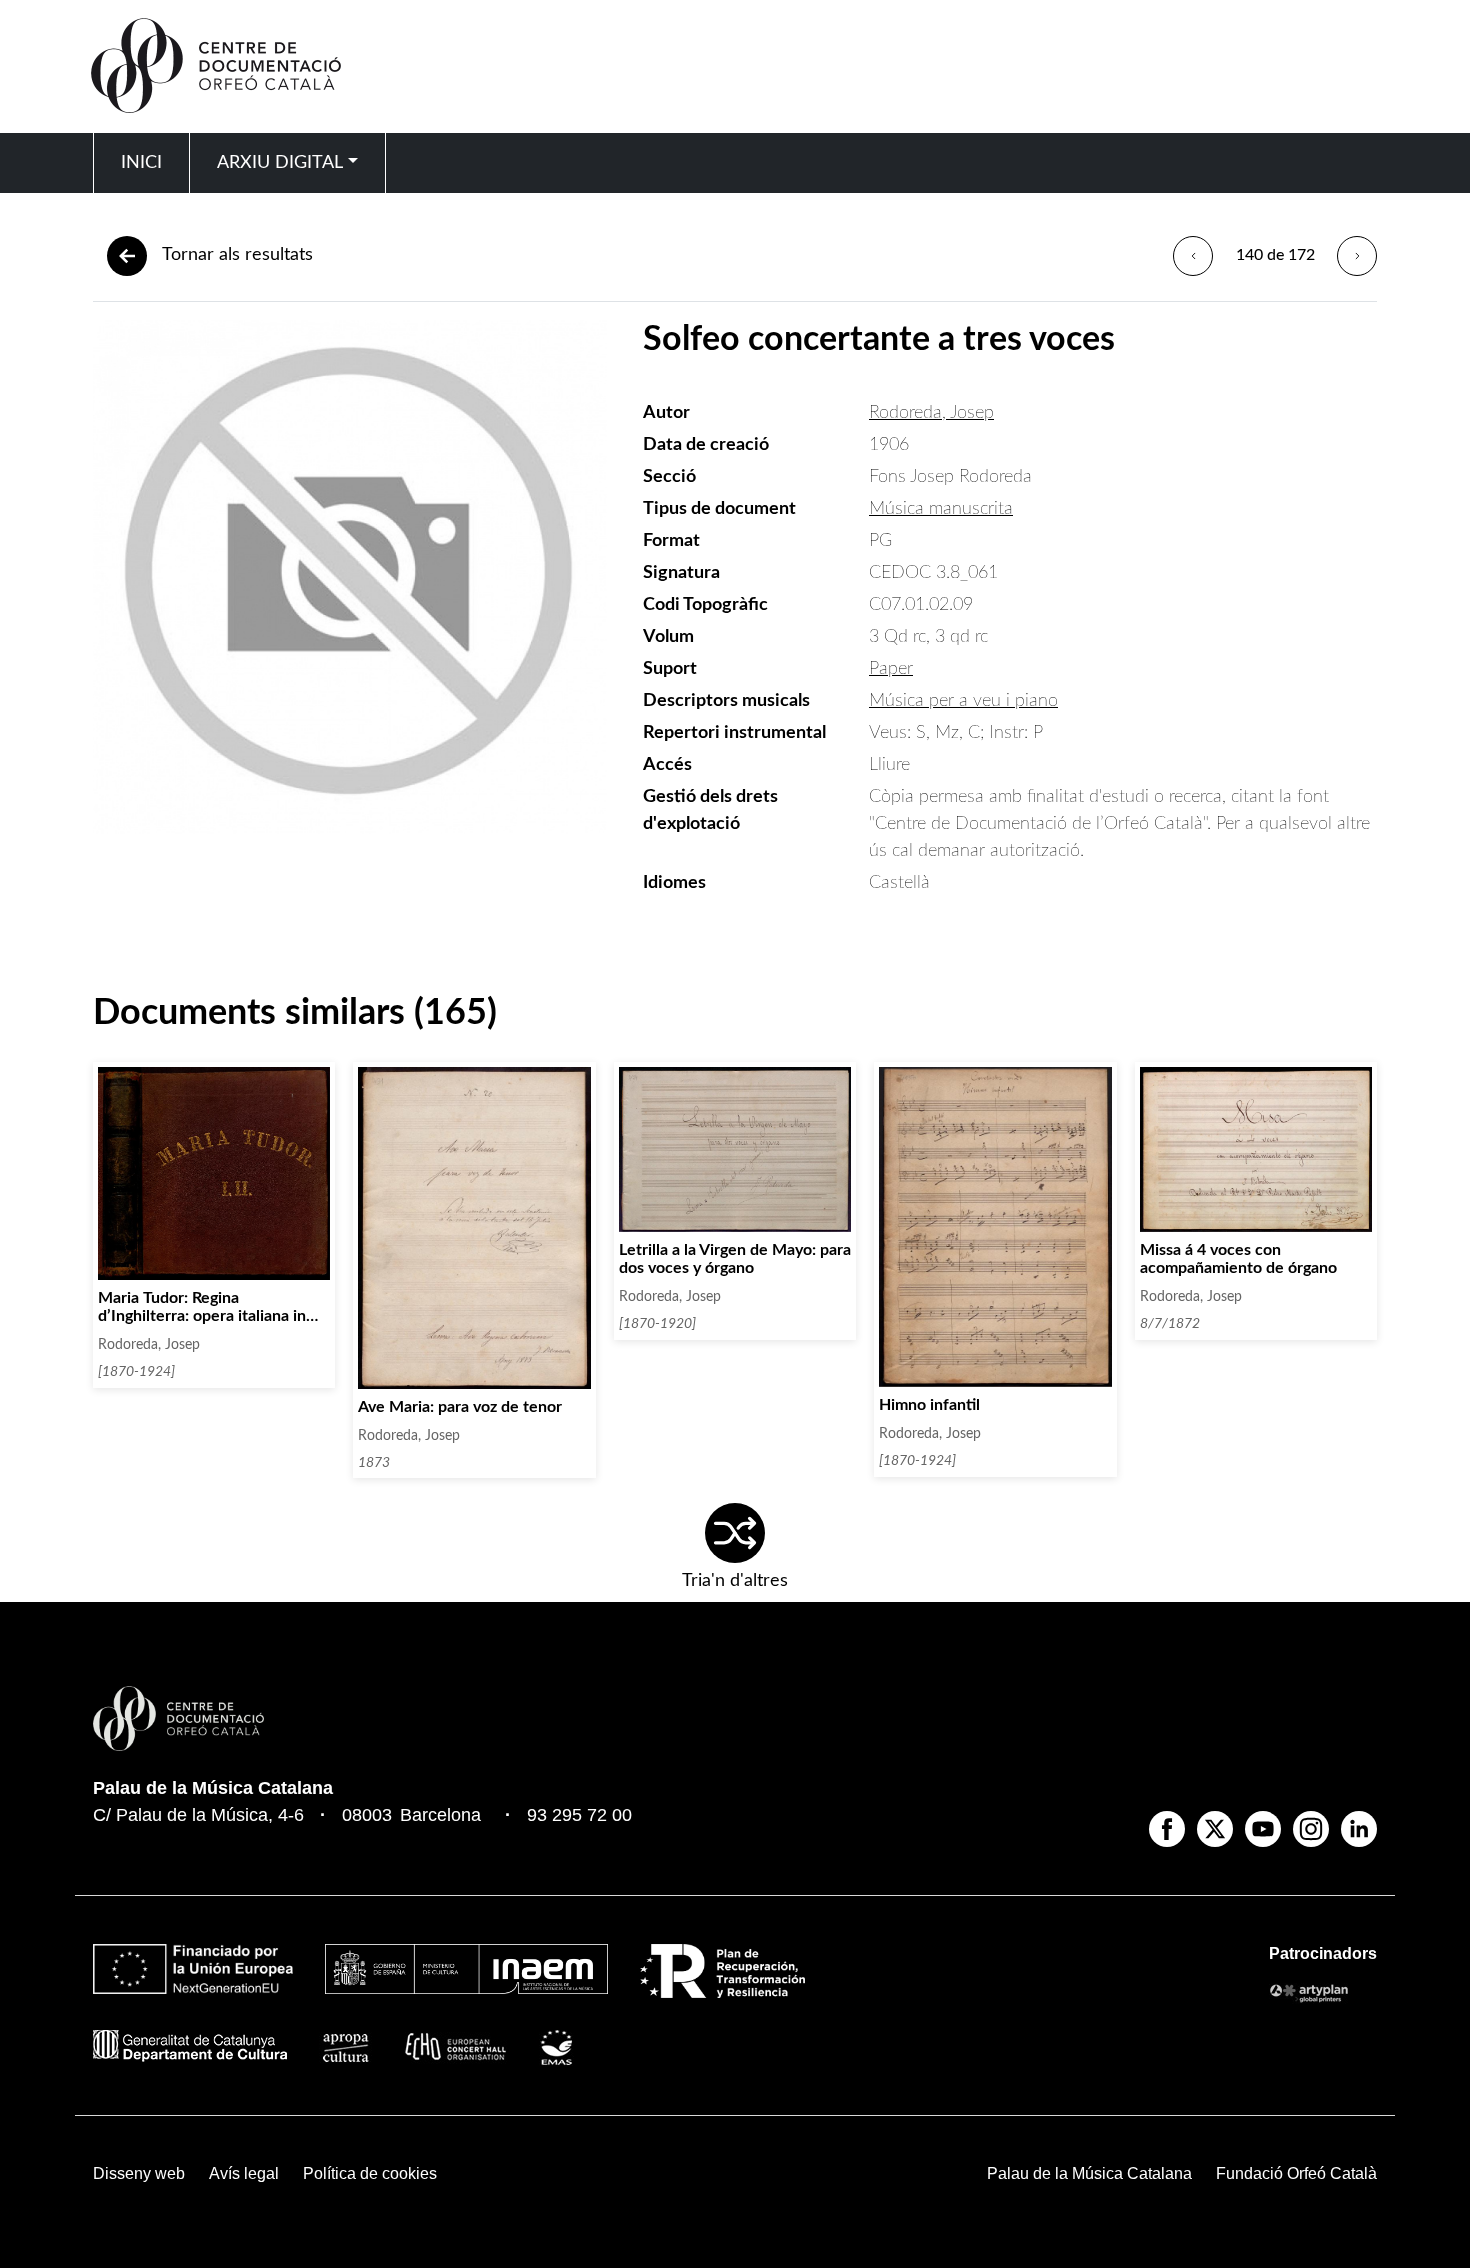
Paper (891, 669)
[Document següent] (1357, 256)
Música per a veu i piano (963, 701)
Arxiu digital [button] (280, 163)
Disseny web (139, 2173)
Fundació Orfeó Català (1296, 2173)
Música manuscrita (941, 509)
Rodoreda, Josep (931, 413)
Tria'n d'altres (735, 1581)
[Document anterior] (1193, 256)
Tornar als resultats (237, 255)
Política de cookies (370, 2173)
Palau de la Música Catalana (213, 1788)
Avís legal (244, 2173)
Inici (141, 163)
